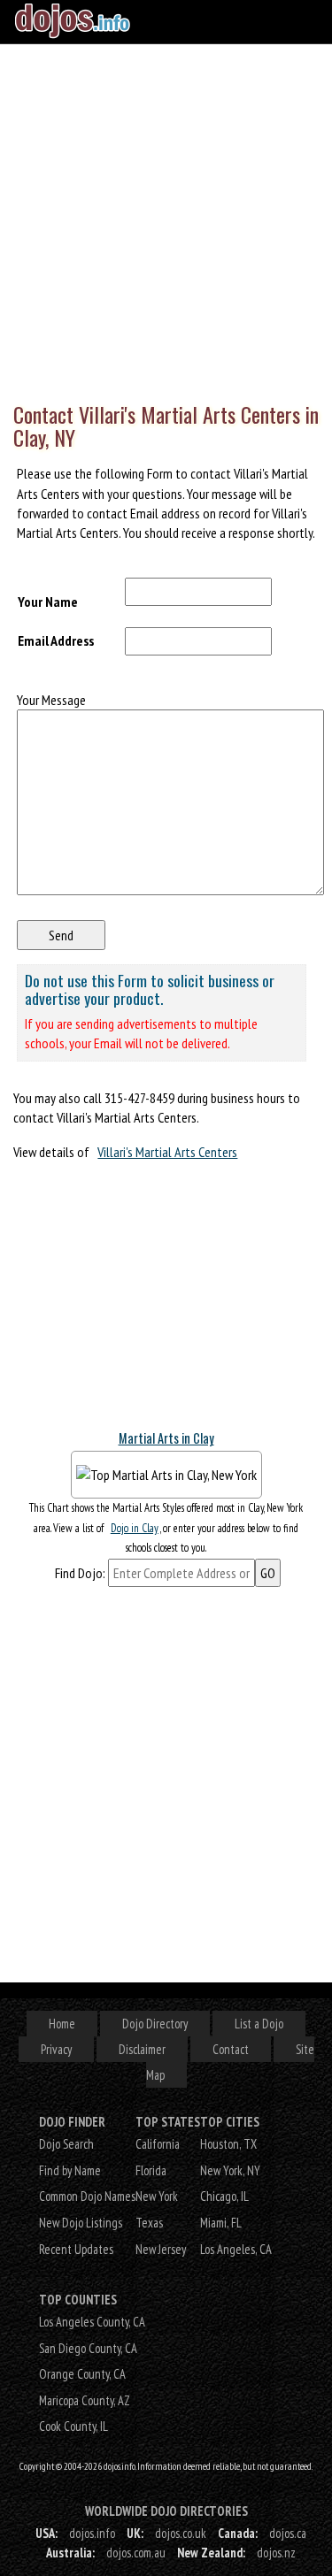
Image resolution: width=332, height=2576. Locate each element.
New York (157, 2196)
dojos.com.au (136, 2553)
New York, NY (230, 2170)
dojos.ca (288, 2533)
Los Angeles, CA (236, 2249)
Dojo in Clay (135, 1528)
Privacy (56, 2049)
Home (62, 2024)
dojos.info (92, 2533)
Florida (151, 2170)
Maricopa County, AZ (85, 2400)
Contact (231, 2049)
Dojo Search (66, 2144)
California (158, 2144)
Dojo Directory (155, 2024)
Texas (149, 2223)
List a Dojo (259, 2024)
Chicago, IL (224, 2196)
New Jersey (161, 2249)
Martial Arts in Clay (166, 1438)
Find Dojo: (80, 1573)
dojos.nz (276, 2553)
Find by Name (70, 2170)
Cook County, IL (73, 2426)
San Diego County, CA (88, 2348)
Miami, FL (221, 2223)
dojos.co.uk (181, 2533)
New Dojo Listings (81, 2223)
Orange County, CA (82, 2374)
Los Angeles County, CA (92, 2322)
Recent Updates (76, 2249)
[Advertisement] (166, 219)
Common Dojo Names (87, 2196)
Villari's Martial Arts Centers (167, 1152)
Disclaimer (142, 2049)
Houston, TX (228, 2144)
